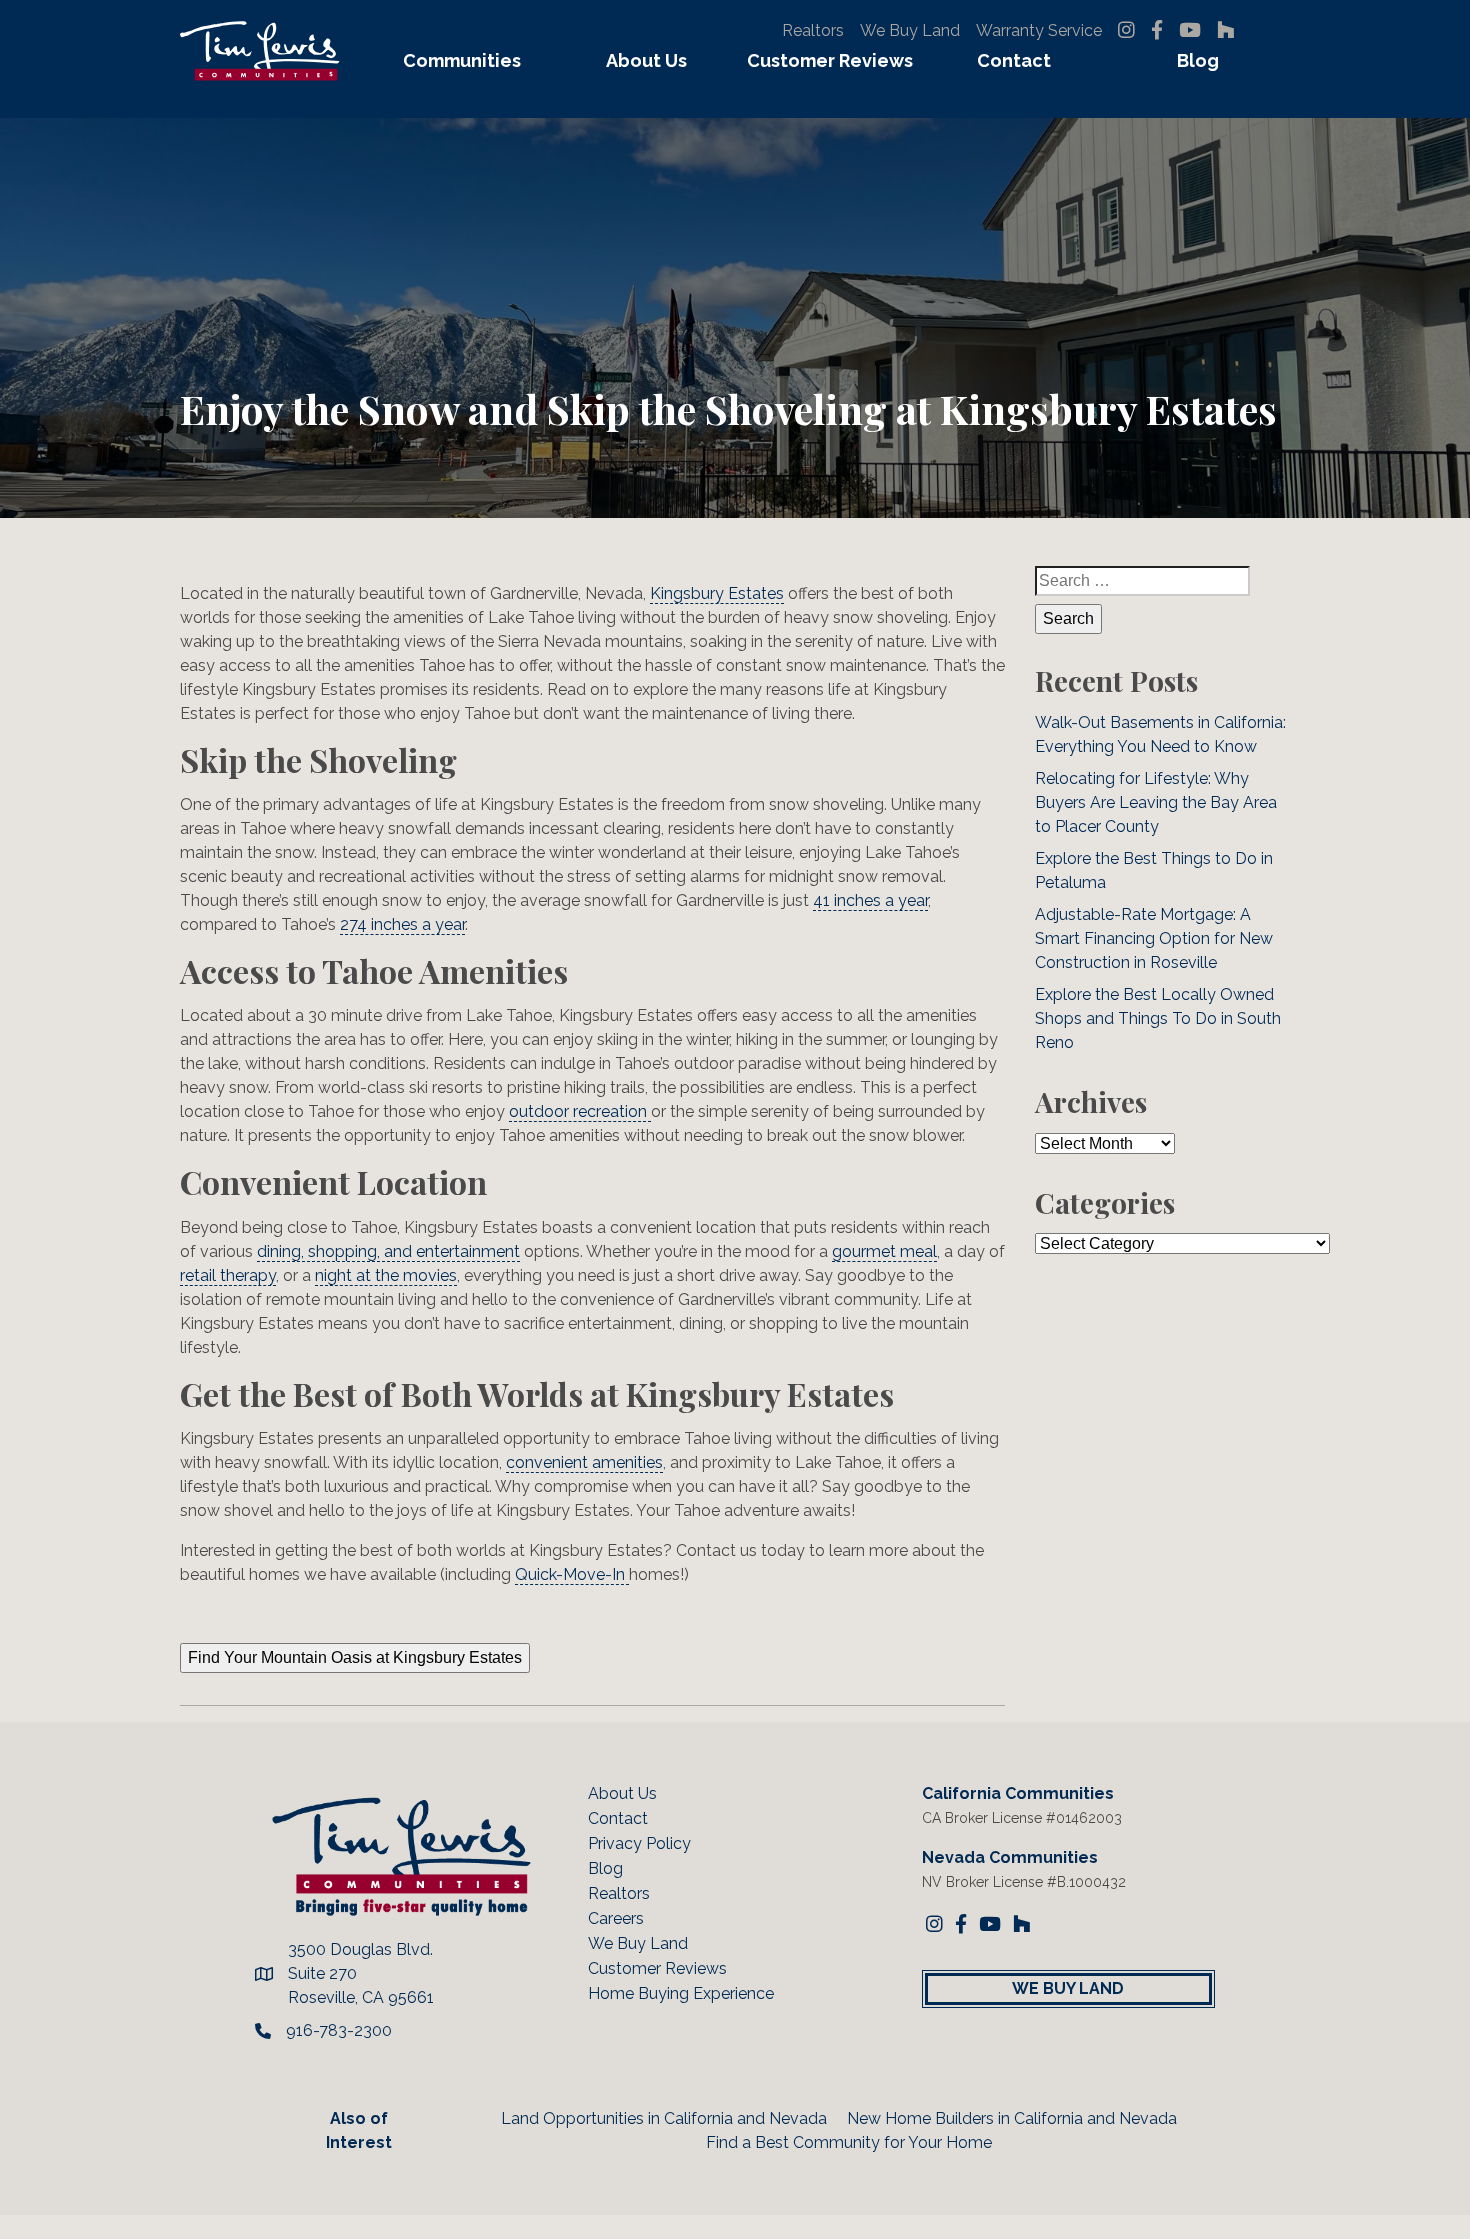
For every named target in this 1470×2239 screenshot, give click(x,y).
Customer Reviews (830, 60)
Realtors (813, 30)
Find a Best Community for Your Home (849, 2142)
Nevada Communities (1010, 1857)
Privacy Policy (639, 1843)
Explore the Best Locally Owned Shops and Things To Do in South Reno (1158, 1018)
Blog (1198, 60)
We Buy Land (910, 30)
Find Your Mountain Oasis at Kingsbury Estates (355, 1657)
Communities (462, 60)
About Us (646, 60)
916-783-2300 (339, 2030)
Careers (616, 1918)
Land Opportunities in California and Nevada (664, 2118)
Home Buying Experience (681, 1993)
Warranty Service (1039, 30)
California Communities (1018, 1793)
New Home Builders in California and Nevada (1012, 2118)
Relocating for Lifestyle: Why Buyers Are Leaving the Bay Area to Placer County (1156, 802)
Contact (1014, 60)
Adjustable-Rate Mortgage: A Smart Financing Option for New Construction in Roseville (1154, 938)
